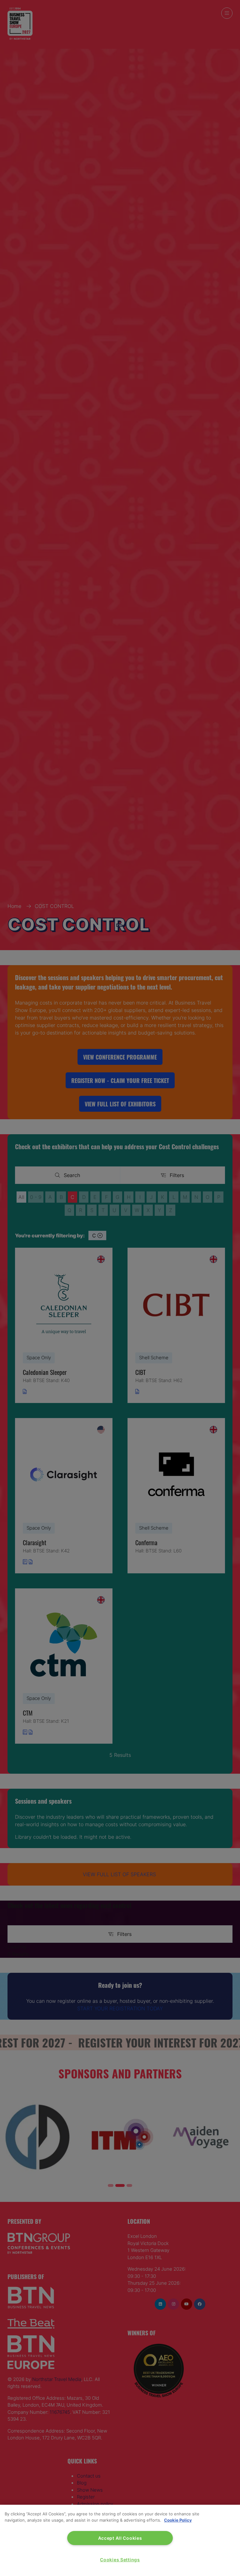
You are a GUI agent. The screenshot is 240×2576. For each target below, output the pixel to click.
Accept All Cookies (120, 2538)
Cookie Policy (178, 2520)
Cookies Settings (120, 2560)
